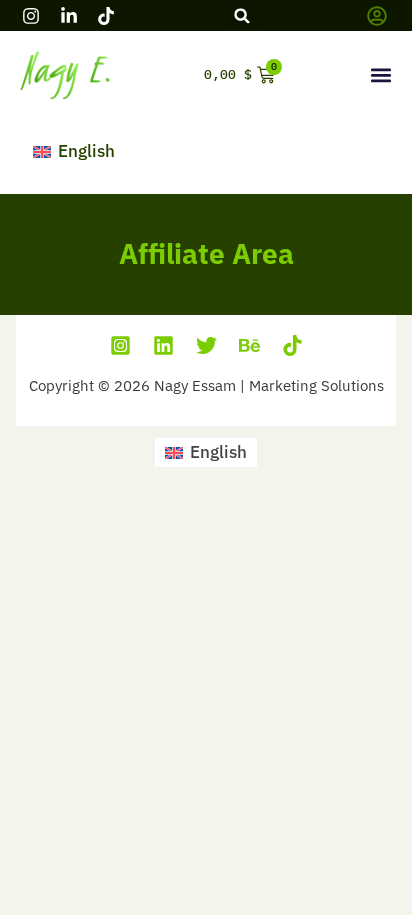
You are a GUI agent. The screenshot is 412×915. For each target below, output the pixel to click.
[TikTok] (292, 345)
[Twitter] (206, 345)
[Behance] (249, 345)
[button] (242, 15)
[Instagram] (120, 345)
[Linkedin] (163, 345)
